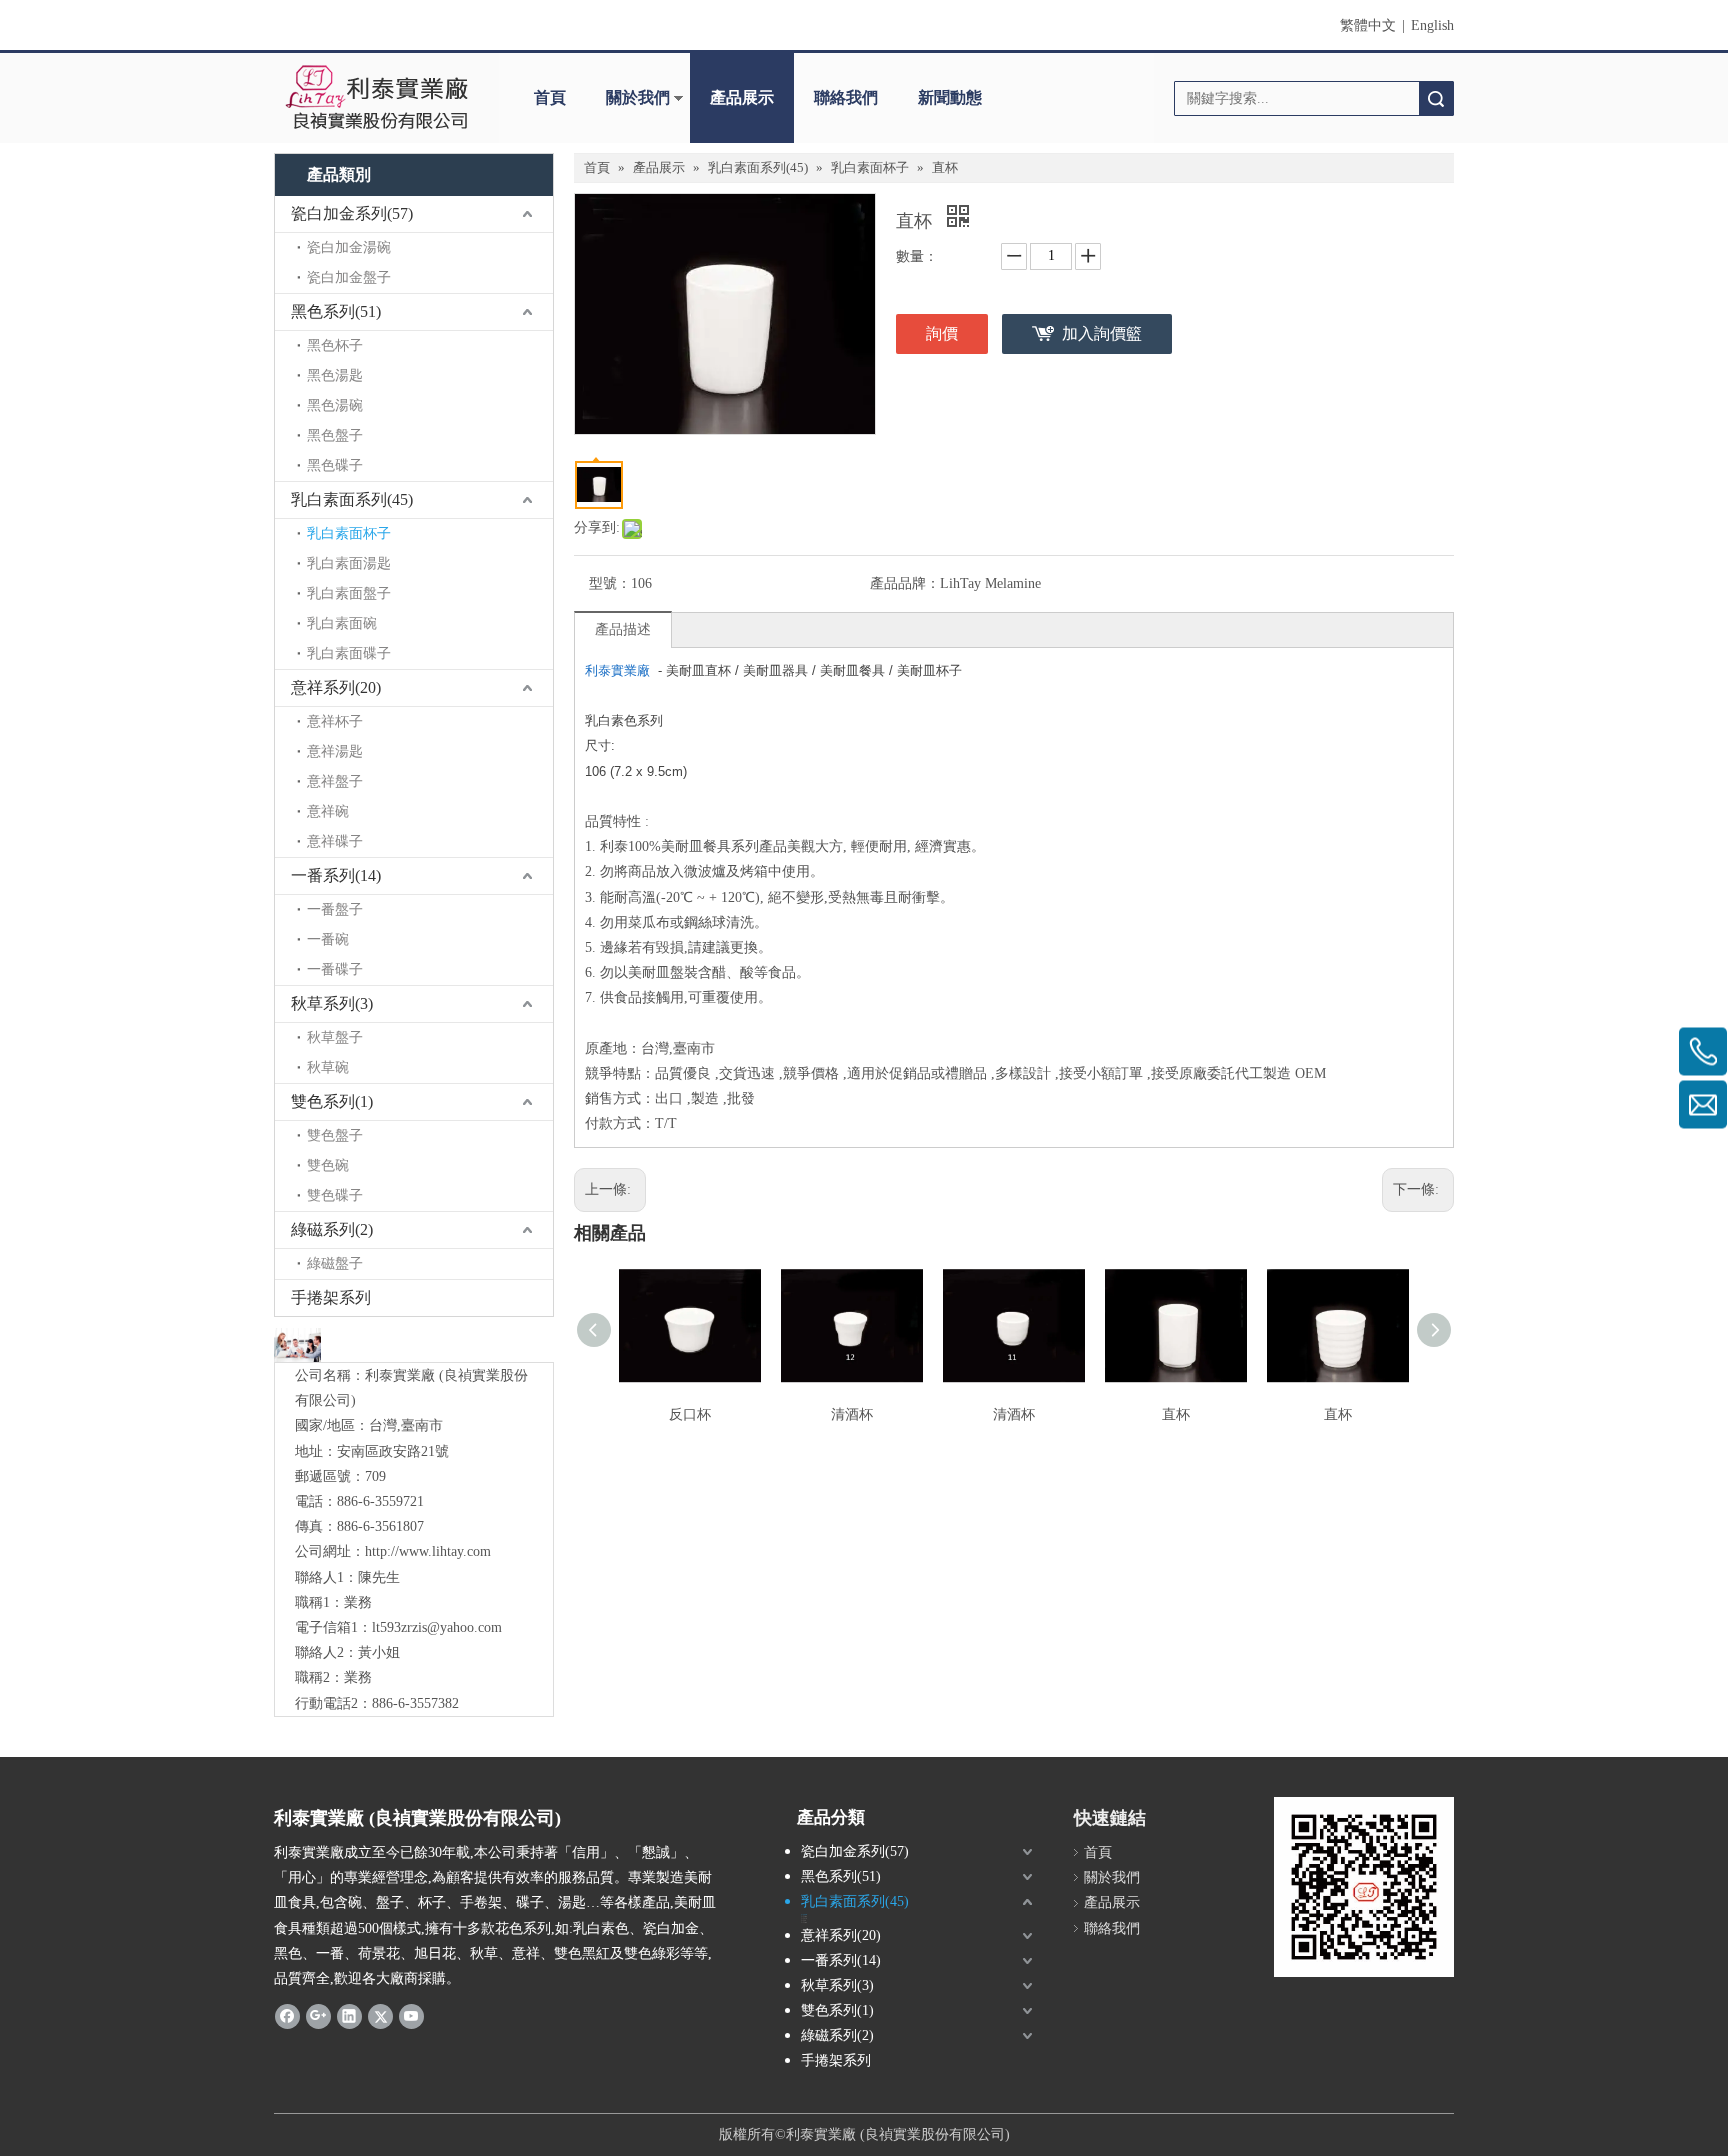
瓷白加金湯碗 (349, 247)
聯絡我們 (846, 97)
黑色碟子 (335, 465)
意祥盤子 (335, 781)
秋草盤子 (335, 1037)
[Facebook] (287, 2015)
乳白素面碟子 (349, 653)
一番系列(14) (336, 875)
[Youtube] (411, 2015)
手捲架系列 (331, 1297)
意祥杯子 (335, 721)
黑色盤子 (335, 435)
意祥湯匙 (335, 751)
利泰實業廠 (617, 670)
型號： (610, 583)
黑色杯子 (335, 345)
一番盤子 (335, 909)
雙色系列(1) (332, 1101)
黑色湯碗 (335, 405)
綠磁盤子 (335, 1263)
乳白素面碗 (342, 623)
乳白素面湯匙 (349, 563)
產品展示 (742, 97)
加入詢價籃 (1102, 333)
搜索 (1436, 98)
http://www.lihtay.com (428, 1551)
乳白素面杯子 (349, 533)
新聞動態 (950, 97)
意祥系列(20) (336, 687)
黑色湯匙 (335, 375)
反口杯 (690, 1414)
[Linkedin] (349, 2015)
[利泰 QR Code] (1364, 1887)
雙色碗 (328, 1165)
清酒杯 (852, 1414)
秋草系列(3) (332, 1003)
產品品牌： (905, 583)
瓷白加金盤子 (349, 277)
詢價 (942, 333)
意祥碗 (328, 811)
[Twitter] (380, 2015)
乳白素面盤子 (349, 593)
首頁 (550, 97)
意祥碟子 (335, 841)
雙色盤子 (335, 1135)
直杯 (1176, 1414)
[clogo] (376, 98)
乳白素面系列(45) (352, 499)
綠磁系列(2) (332, 1229)
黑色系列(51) (336, 311)
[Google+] (318, 2015)
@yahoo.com (464, 1627)
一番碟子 (335, 969)
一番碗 (328, 939)
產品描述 (623, 629)
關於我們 (638, 97)
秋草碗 (328, 1067)
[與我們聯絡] (297, 1344)
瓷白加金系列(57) (352, 213)
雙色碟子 (335, 1195)
